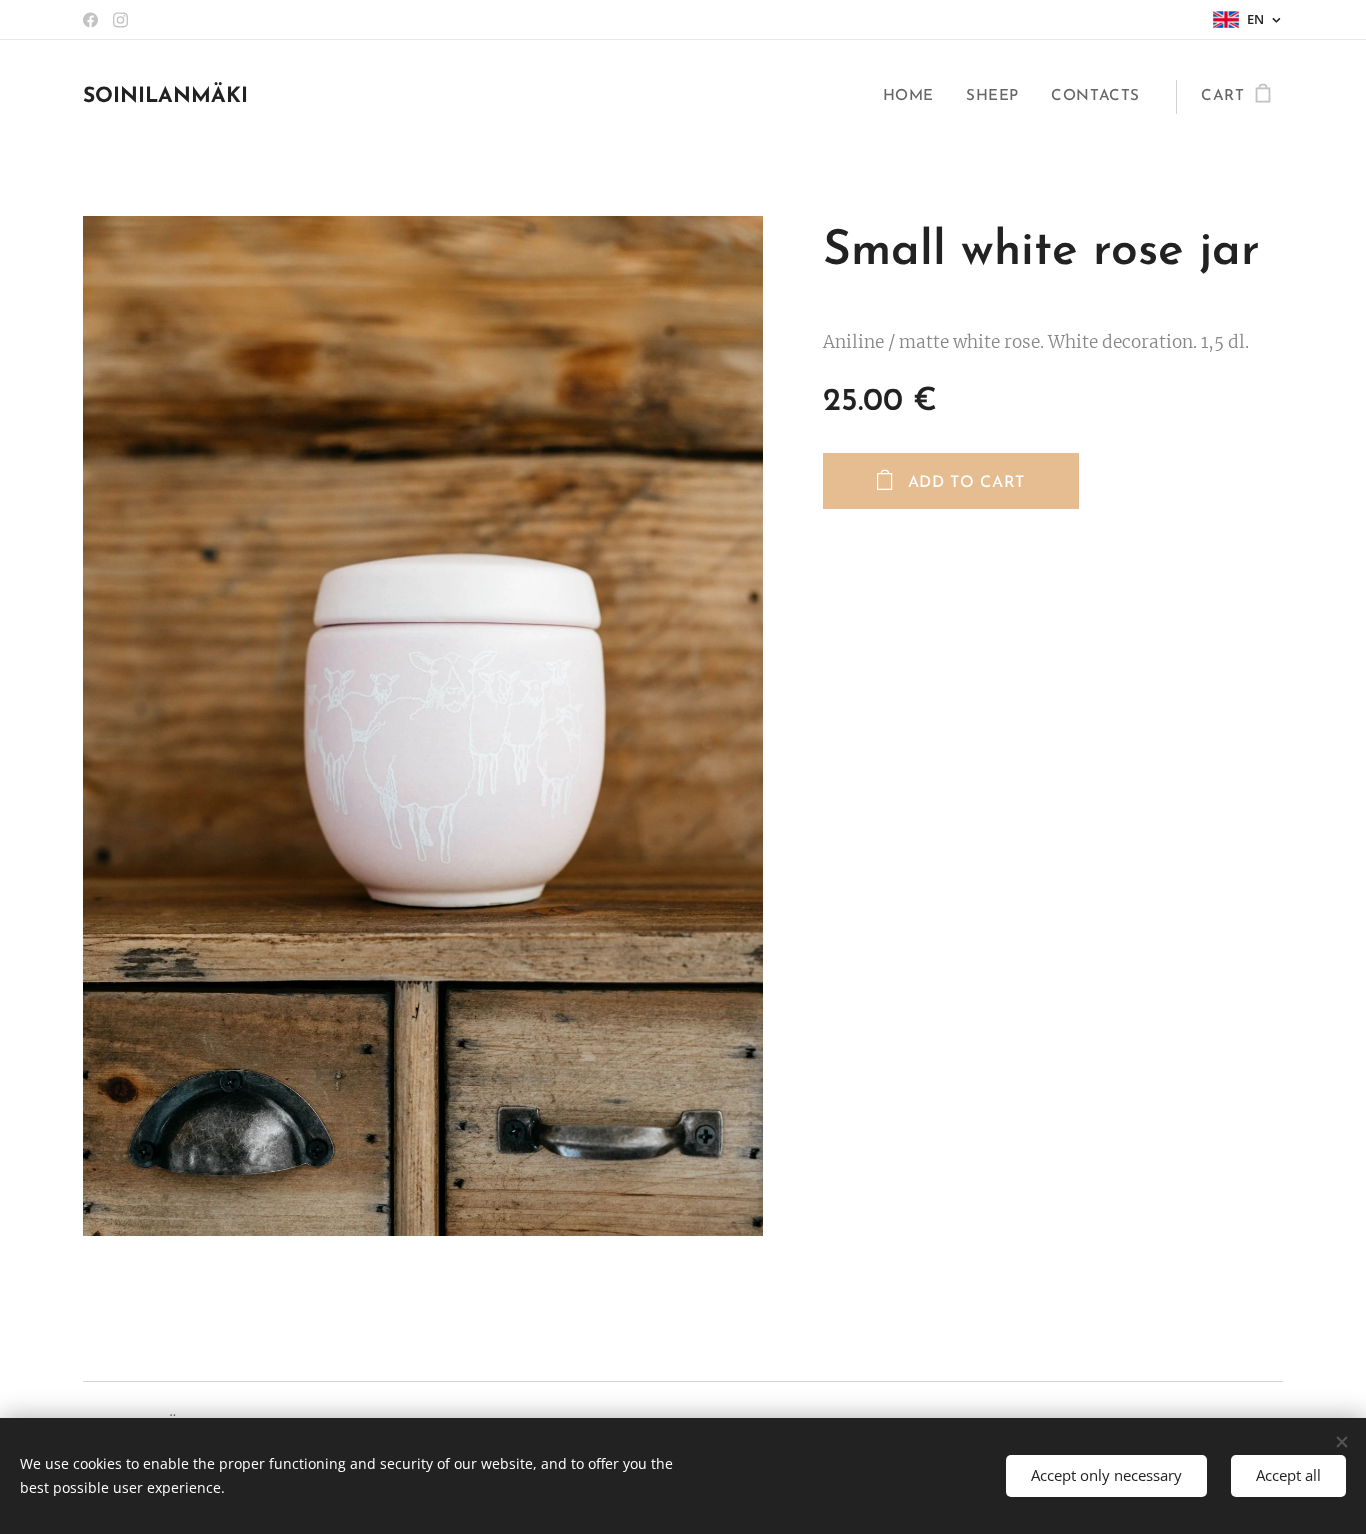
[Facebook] (90, 20)
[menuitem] (914, 97)
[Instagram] (120, 20)
